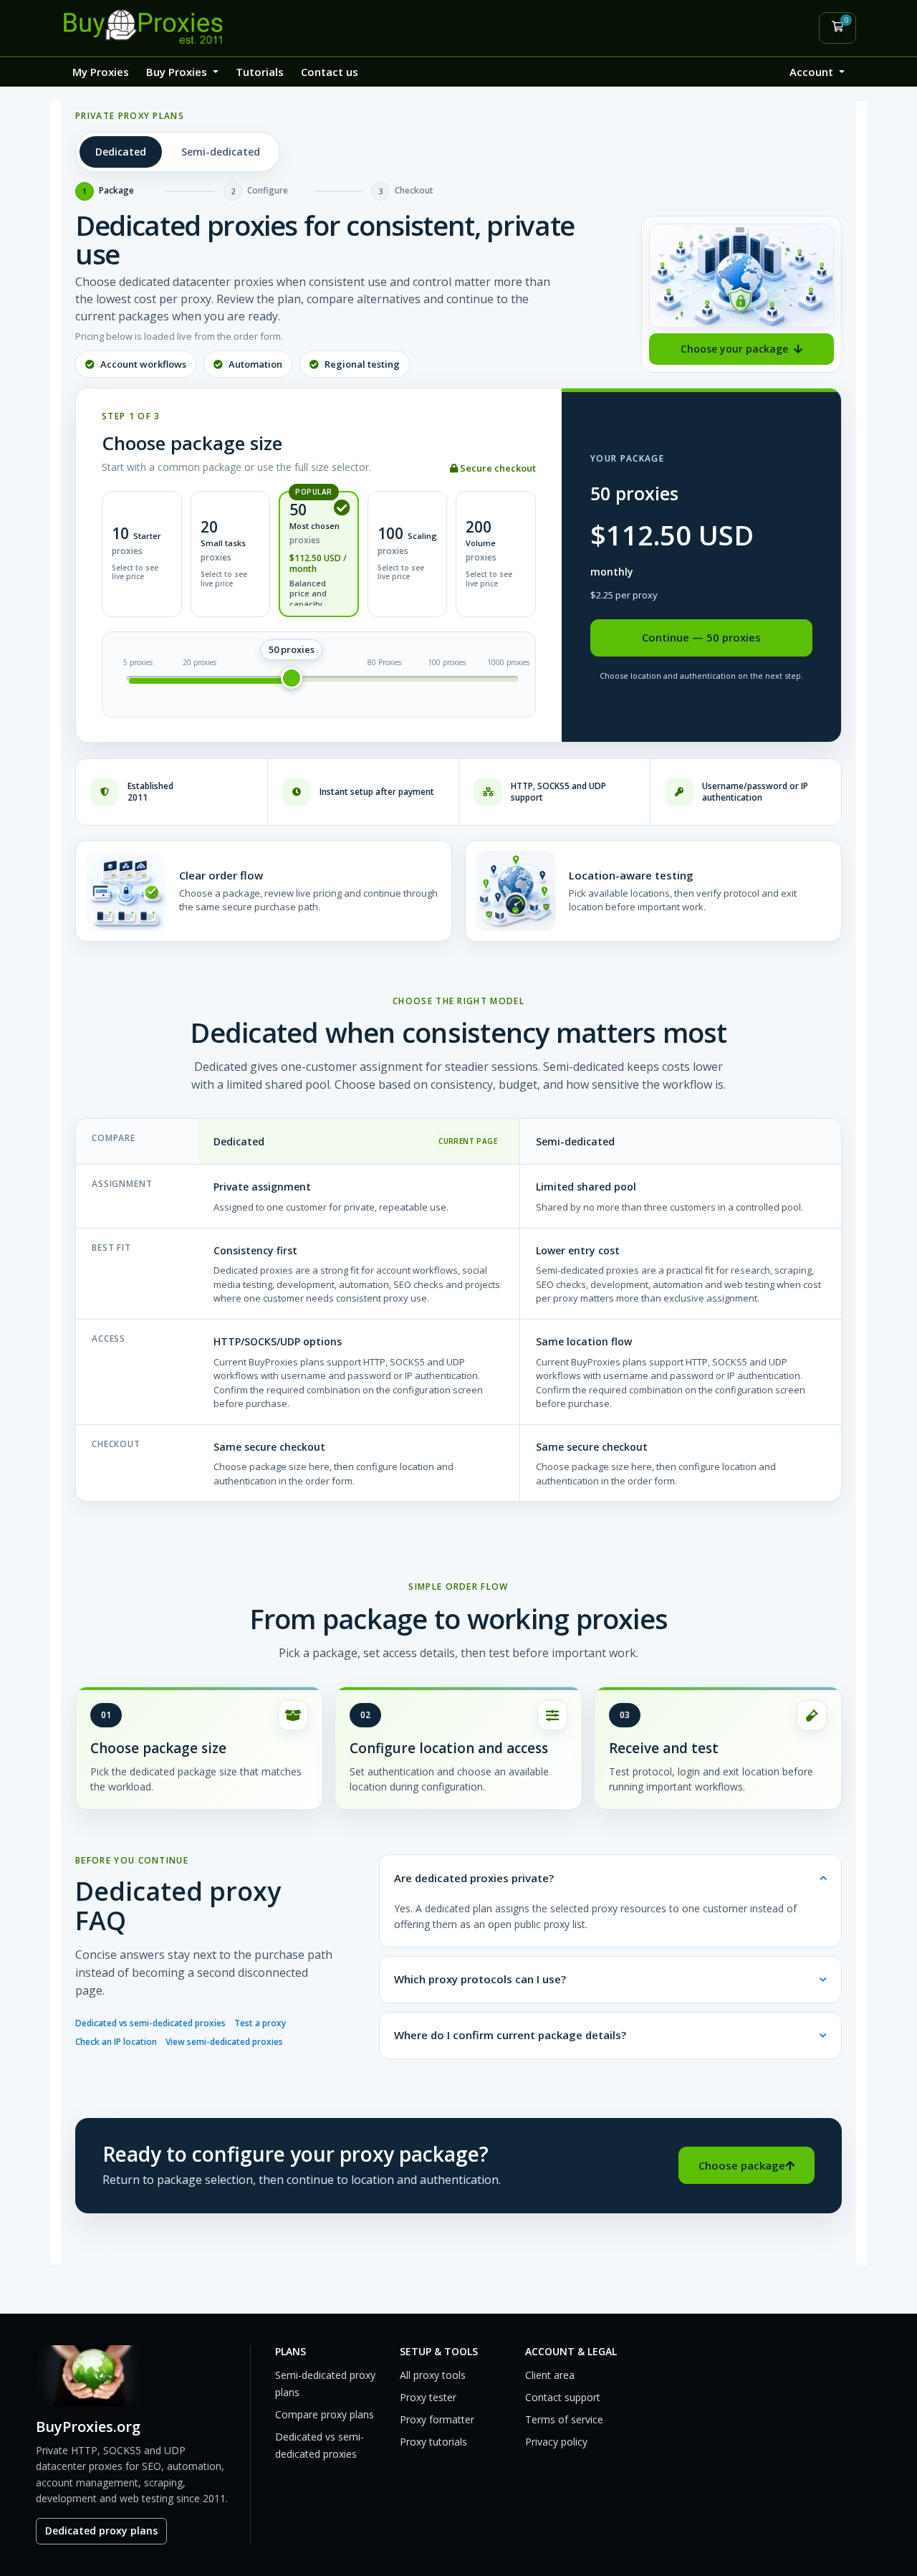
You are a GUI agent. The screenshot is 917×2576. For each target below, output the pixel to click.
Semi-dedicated (221, 152)
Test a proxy (260, 2023)
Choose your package (734, 349)
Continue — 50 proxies (701, 637)
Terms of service (564, 2419)
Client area (550, 2375)
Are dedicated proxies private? (474, 1878)
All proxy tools (433, 2375)
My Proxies (101, 72)
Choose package (742, 2165)
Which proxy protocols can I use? (480, 1979)
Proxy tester (428, 2397)
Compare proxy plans (325, 2414)
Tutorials (260, 72)
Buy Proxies (178, 72)
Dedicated (121, 152)
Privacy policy (556, 2442)
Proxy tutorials (433, 2442)
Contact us (330, 72)
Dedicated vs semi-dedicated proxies (150, 2023)
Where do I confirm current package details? (510, 2035)
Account (813, 72)
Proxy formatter (437, 2419)
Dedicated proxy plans (101, 2530)
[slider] (292, 678)
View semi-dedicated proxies (224, 2042)
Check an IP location (116, 2042)
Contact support (563, 2397)
